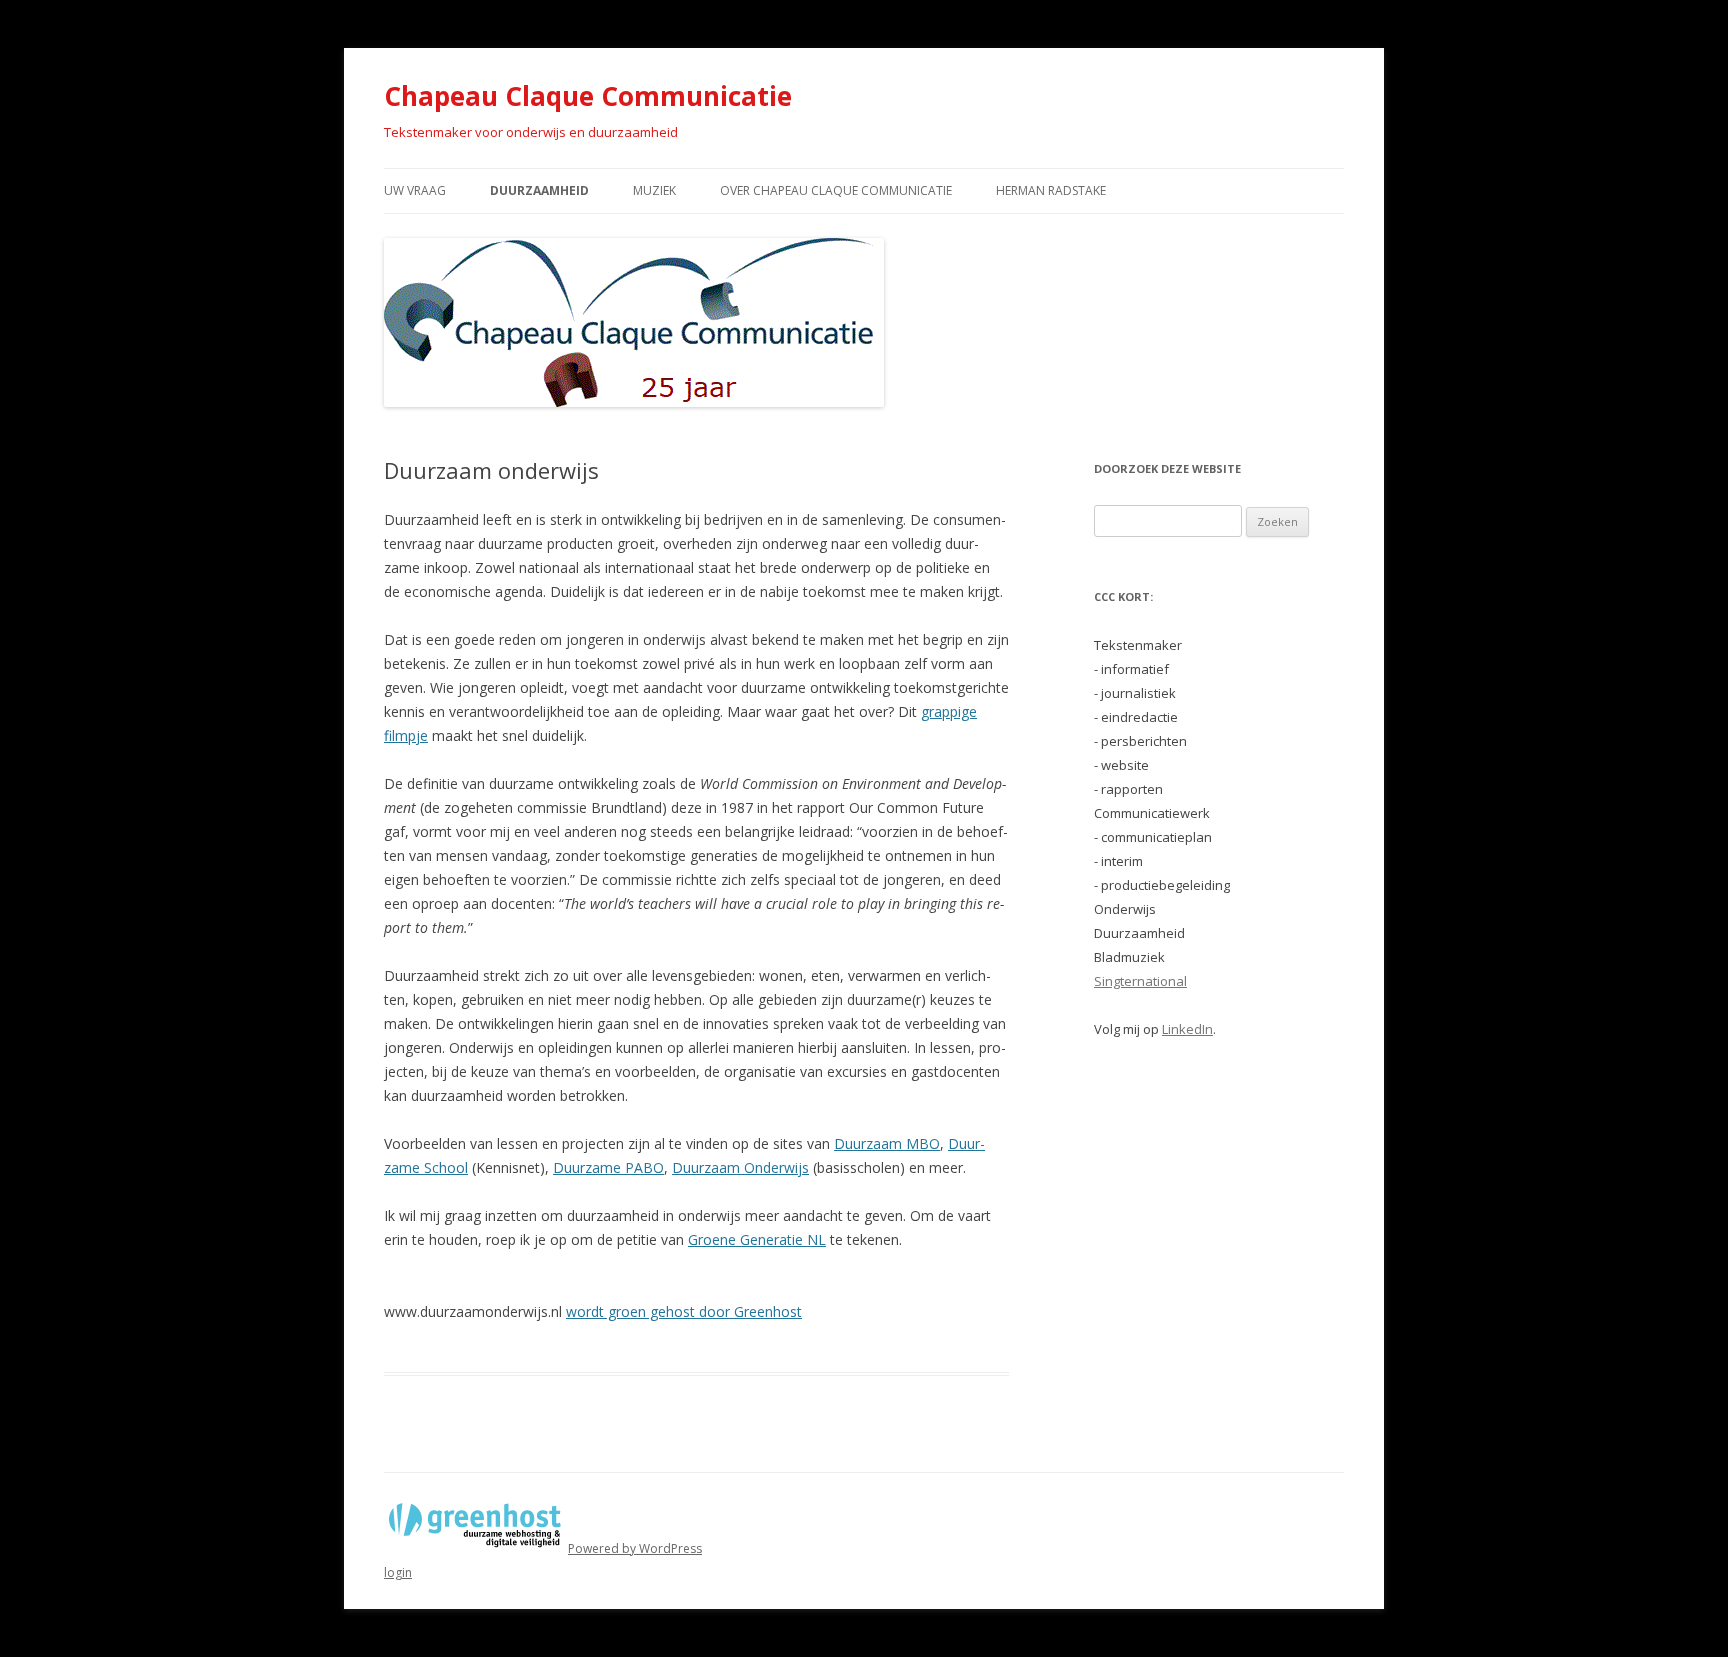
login (398, 1572)
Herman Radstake (1051, 190)
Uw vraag (415, 190)
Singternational (1140, 981)
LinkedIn (1187, 1029)
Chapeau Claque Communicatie (588, 96)
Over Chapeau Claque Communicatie (836, 190)
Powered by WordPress (635, 1548)
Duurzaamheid (539, 190)
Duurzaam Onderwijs (740, 1167)
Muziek (654, 190)
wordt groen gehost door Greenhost (684, 1311)
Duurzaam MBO (887, 1143)
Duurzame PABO (608, 1167)
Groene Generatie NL (757, 1239)
